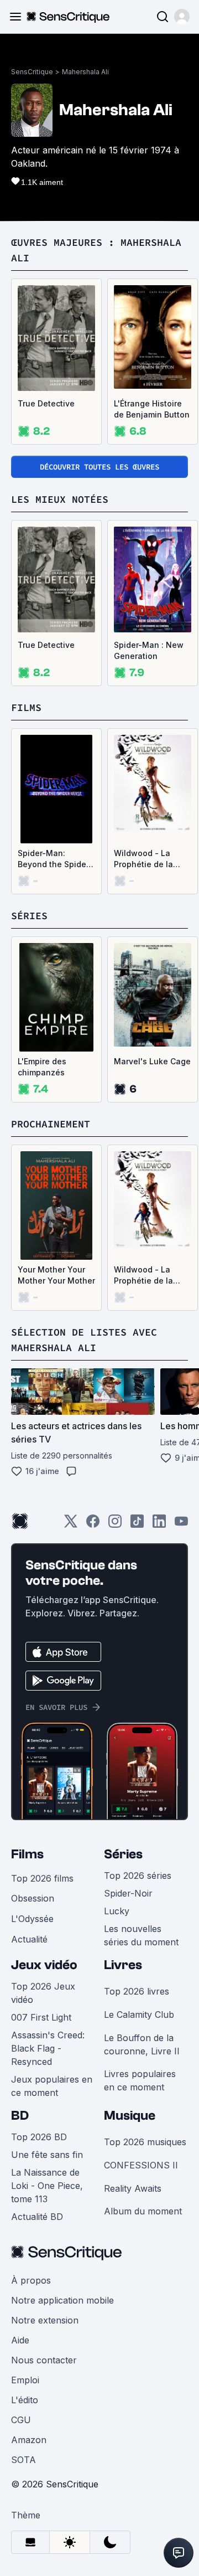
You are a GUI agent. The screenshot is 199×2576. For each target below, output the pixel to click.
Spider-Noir (128, 1893)
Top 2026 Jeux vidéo (43, 1993)
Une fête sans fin (47, 2155)
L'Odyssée (32, 1919)
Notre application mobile (62, 2300)
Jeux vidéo (44, 1965)
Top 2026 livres (137, 1991)
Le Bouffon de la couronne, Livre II (142, 2044)
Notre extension (45, 2320)
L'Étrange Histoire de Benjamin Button (152, 409)
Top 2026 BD (39, 2137)
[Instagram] (115, 1525)
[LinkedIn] (159, 1525)
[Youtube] (181, 1525)
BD (20, 2116)
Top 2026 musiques (145, 2142)
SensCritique (32, 72)
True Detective (46, 403)
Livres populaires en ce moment (140, 2080)
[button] (182, 17)
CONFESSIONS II (141, 2165)
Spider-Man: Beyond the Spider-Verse (55, 859)
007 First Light (41, 2017)
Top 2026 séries (138, 1876)
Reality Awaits (133, 2188)
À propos (31, 2280)
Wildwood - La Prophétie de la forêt (143, 859)
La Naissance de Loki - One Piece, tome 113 (47, 2186)
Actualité (29, 1939)
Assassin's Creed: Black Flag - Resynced (48, 2048)
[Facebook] (93, 1525)
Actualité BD (37, 2217)
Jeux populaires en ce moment (52, 2086)
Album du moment (143, 2211)
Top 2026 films (42, 1878)
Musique (130, 2116)
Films (27, 1854)
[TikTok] (137, 1525)
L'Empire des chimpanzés (42, 1067)
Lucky (117, 1911)
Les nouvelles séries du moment (141, 1935)
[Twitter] (71, 1525)
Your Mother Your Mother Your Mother (56, 1275)
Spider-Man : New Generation (149, 650)
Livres (123, 1965)
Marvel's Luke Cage (152, 1061)
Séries (123, 1854)
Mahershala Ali (85, 72)
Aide (20, 2340)
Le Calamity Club (139, 2015)
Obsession (33, 1898)
